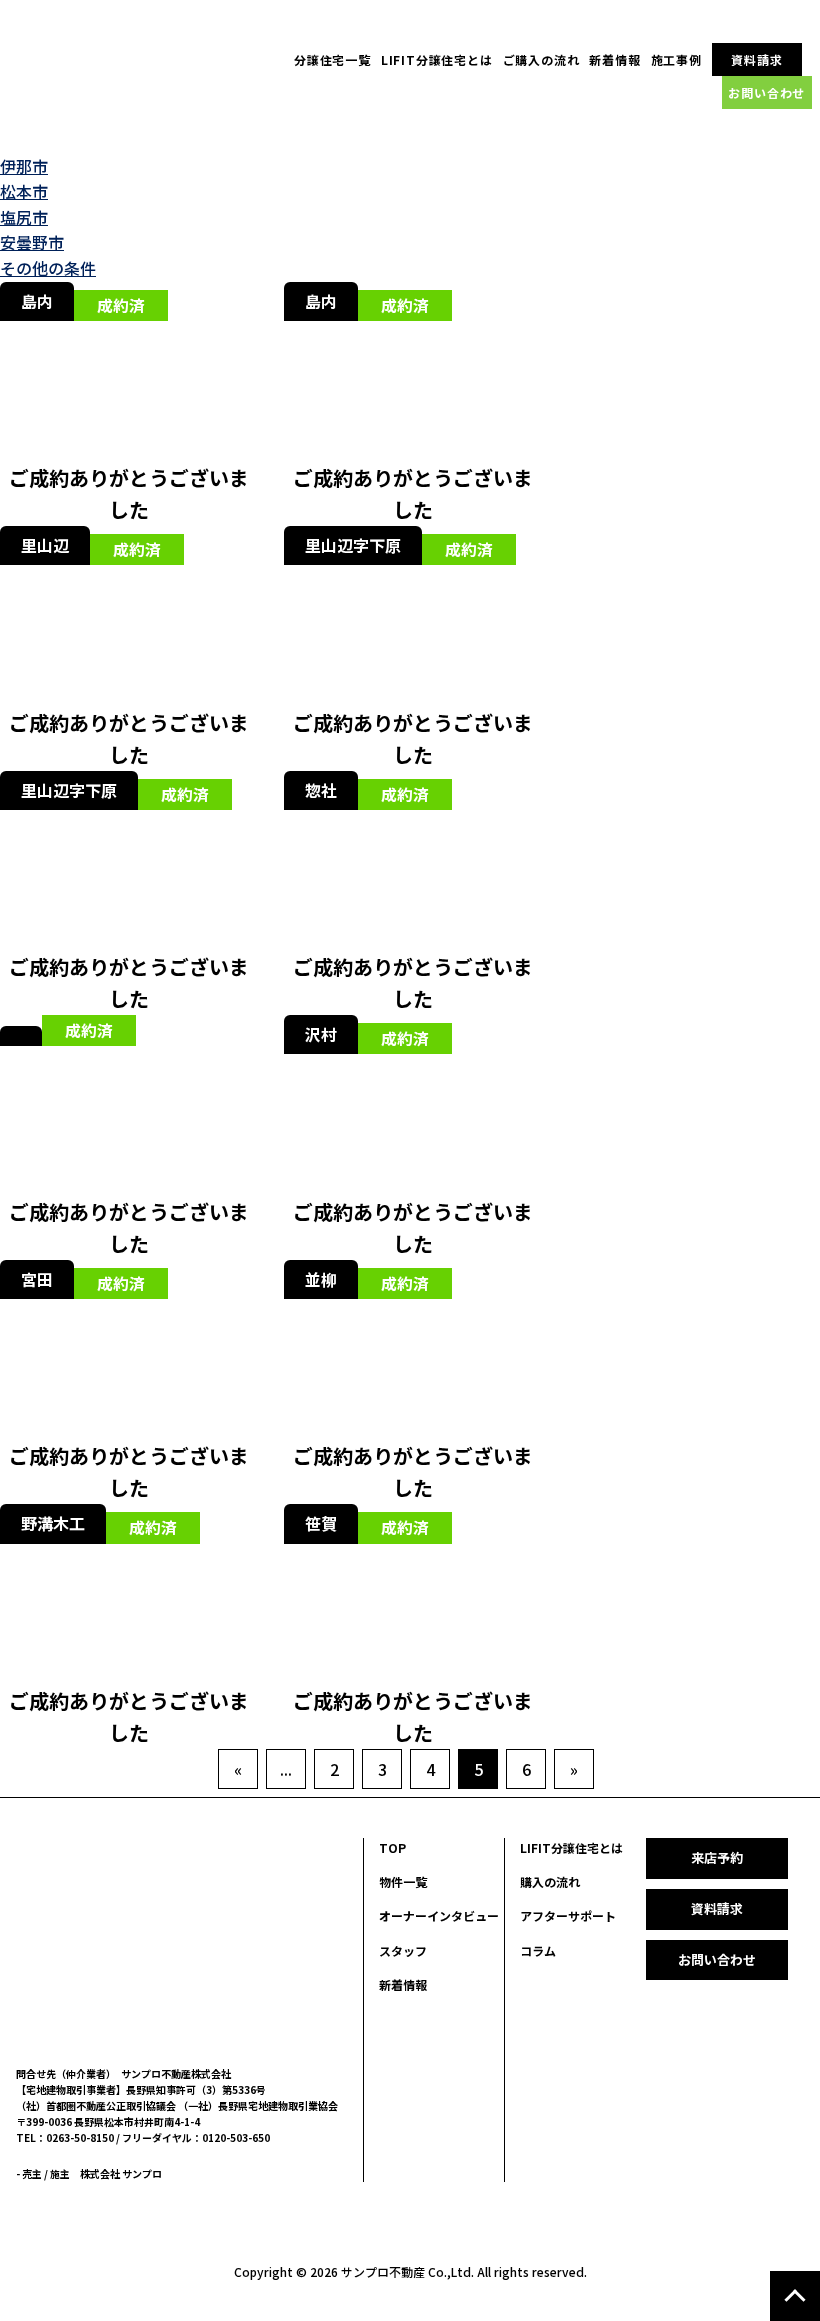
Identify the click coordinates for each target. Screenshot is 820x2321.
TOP (392, 1847)
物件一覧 (403, 1881)
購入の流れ (550, 1881)
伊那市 (24, 166)
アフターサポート (568, 1915)
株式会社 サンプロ (121, 2173)
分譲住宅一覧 (332, 59)
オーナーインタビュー (439, 1915)
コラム (538, 1950)
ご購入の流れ (541, 59)
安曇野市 (32, 242)
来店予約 (717, 1857)
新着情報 (614, 59)
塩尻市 (24, 217)
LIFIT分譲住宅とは (437, 59)
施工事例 (676, 59)
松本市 (24, 191)
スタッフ (403, 1950)
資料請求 (756, 59)
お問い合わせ (766, 92)
